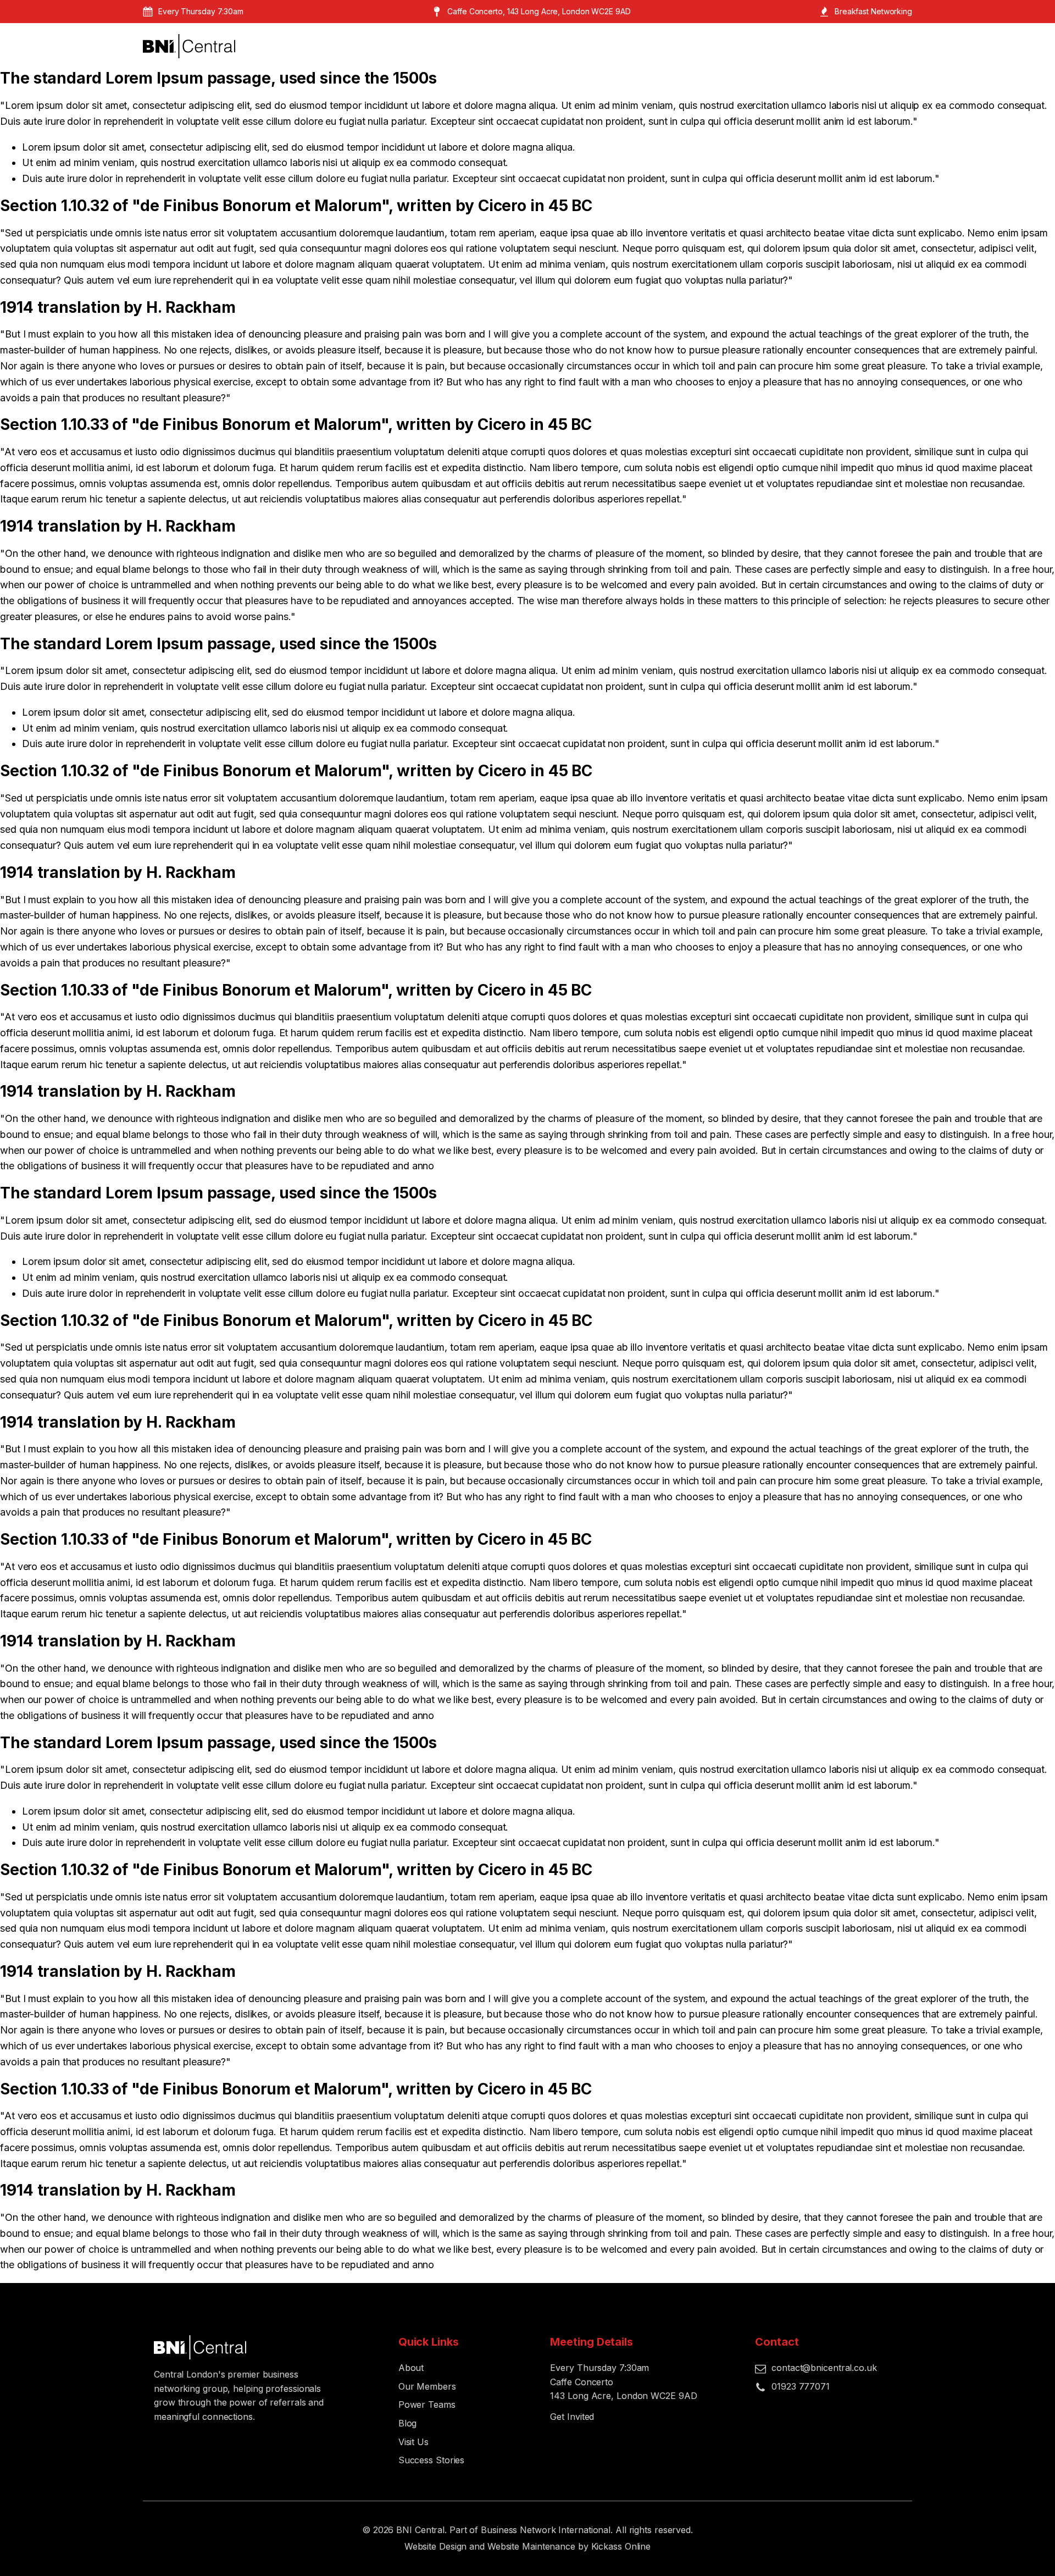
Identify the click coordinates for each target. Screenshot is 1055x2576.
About (411, 2368)
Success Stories (432, 2460)
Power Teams (427, 2404)
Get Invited (572, 2417)
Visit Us (413, 2442)
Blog (408, 2423)
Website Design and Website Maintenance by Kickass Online (527, 2546)
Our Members (427, 2386)
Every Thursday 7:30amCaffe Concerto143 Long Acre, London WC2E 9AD (623, 2382)
